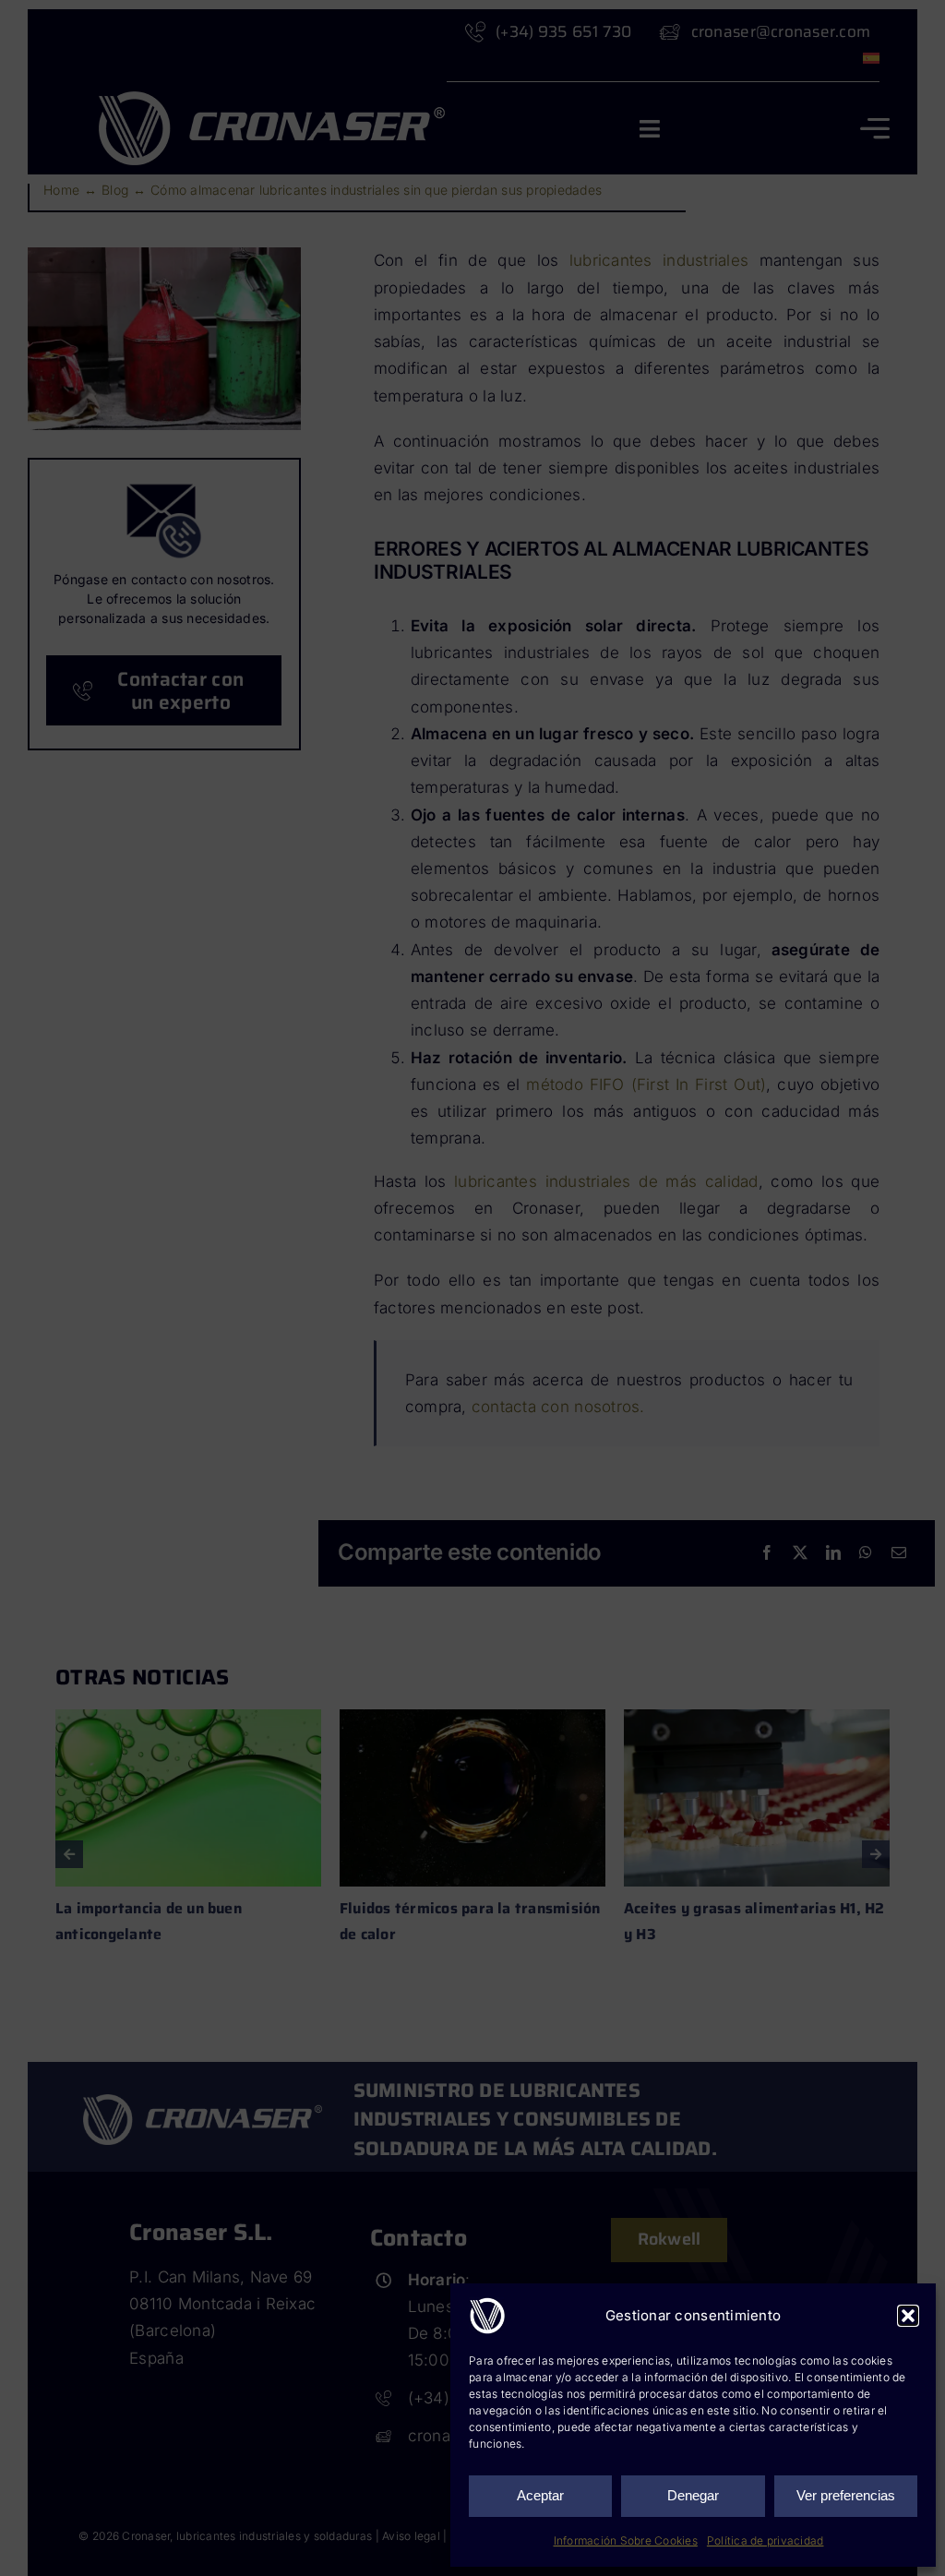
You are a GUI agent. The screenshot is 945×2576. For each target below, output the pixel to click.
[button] (908, 2316)
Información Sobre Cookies (626, 2540)
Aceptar (540, 2495)
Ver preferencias (846, 2495)
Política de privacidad (766, 2540)
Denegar (693, 2495)
